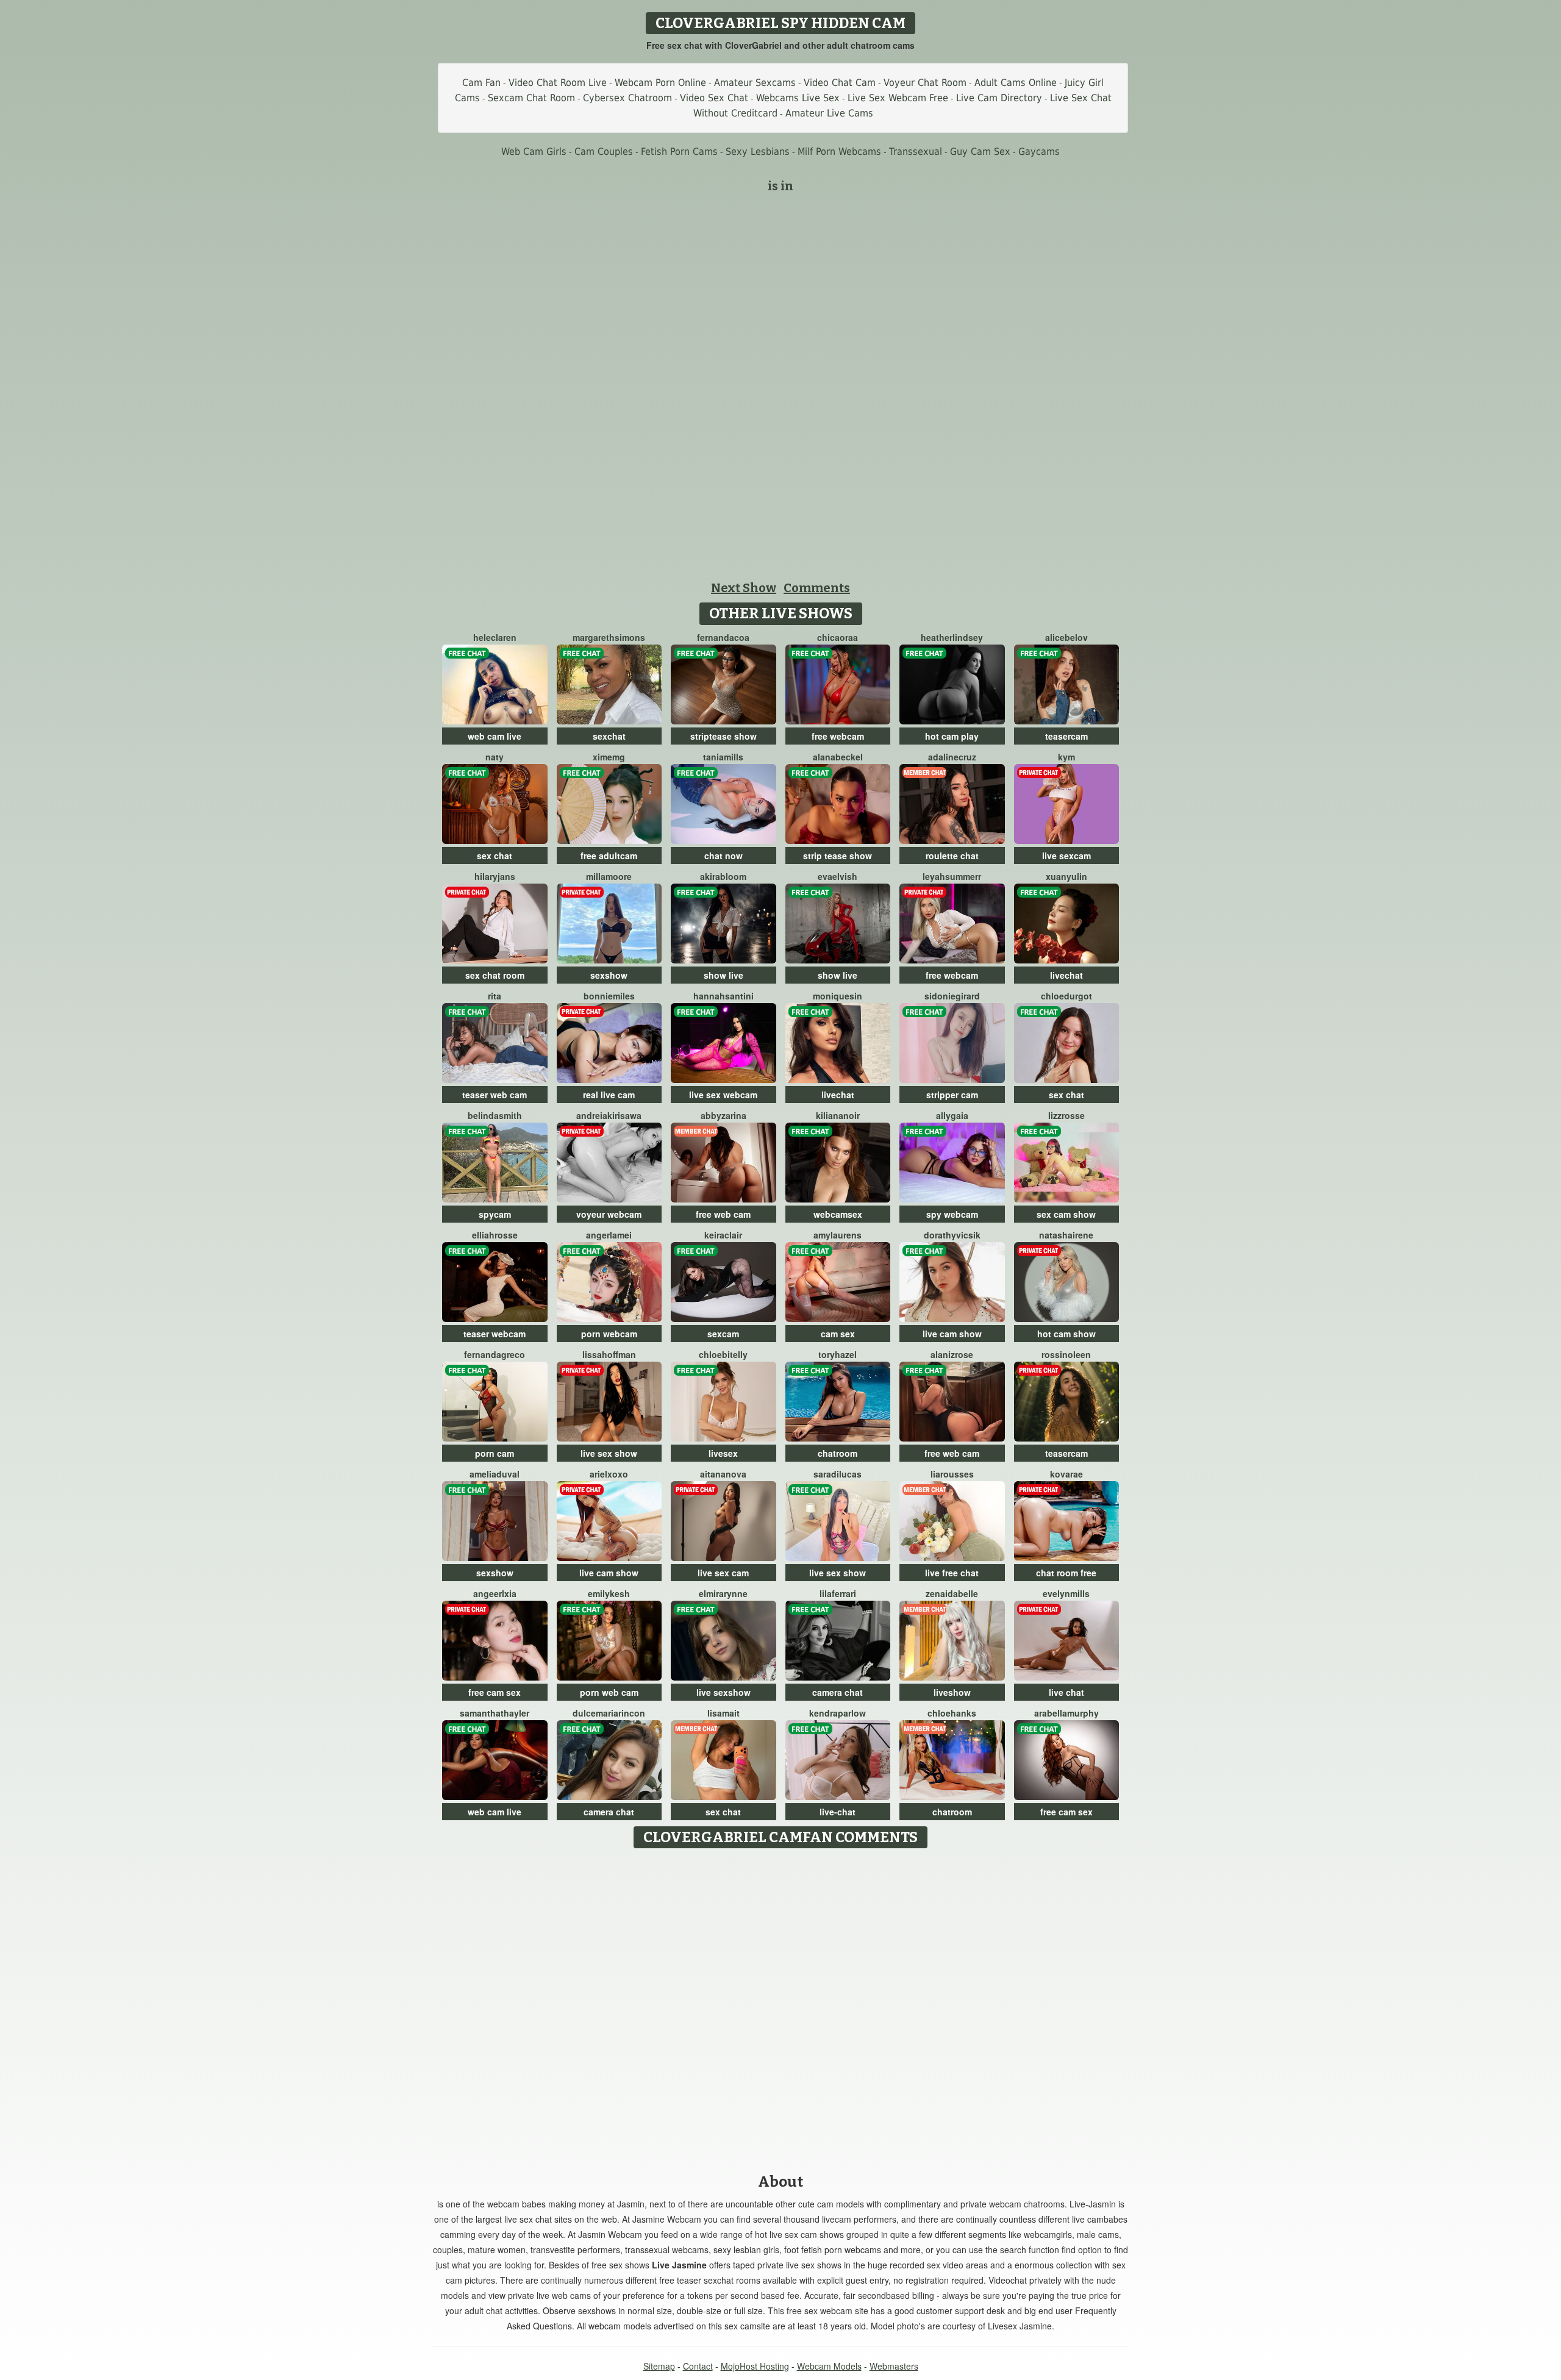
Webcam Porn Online (660, 83)
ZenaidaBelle (952, 1593)
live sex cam (723, 1573)
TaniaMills (723, 757)
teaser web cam (495, 1095)
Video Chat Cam (840, 83)
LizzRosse (1066, 1115)
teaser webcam (495, 1334)
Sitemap (659, 2366)
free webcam (838, 736)
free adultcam (609, 856)
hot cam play (952, 736)
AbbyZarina (723, 1115)
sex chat (495, 856)
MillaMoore (609, 876)
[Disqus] (781, 2007)
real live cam (609, 1095)
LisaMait (723, 1713)
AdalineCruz (952, 757)
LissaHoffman (609, 1354)
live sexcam (1066, 856)
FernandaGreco (495, 1354)
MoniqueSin (838, 996)
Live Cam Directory (999, 98)
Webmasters (894, 2366)
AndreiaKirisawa (609, 1115)
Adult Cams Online (1016, 83)
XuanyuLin (1066, 876)
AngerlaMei (609, 1235)
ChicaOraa (838, 637)
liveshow (952, 1692)
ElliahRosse (495, 1235)
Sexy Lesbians (758, 152)
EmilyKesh (609, 1593)
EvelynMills (1066, 1593)
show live (723, 975)
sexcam (723, 1334)
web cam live (495, 736)
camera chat (838, 1692)
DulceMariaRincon (609, 1713)
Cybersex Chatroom (627, 98)
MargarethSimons (609, 637)
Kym (1066, 757)
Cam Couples (604, 152)
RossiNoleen (1066, 1354)
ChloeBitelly (723, 1354)
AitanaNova (723, 1474)
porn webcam (609, 1334)
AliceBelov (1066, 637)
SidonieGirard (952, 996)
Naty (495, 757)
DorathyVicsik (952, 1235)
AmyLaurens (838, 1235)
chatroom (838, 1453)
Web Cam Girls (534, 152)
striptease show (723, 736)
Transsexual (916, 152)
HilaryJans (495, 876)
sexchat (609, 736)
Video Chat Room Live (558, 83)
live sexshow (723, 1692)
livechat (1066, 975)
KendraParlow (838, 1713)
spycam (495, 1214)
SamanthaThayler (495, 1713)
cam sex (838, 1334)
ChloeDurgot (1066, 996)
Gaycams (1039, 152)
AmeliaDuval (495, 1474)
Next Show (744, 588)
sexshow (609, 975)
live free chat (952, 1573)
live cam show (952, 1334)
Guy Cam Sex (980, 152)
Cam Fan (481, 83)
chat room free (1066, 1573)
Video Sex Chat (714, 98)
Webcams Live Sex (798, 98)
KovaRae (1066, 1474)
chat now (723, 856)
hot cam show (1066, 1334)
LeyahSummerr (952, 876)
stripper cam (952, 1095)
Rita (495, 996)
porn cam (495, 1453)
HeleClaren (495, 637)
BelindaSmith (495, 1115)
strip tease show (838, 856)
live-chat (838, 1812)
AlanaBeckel (838, 757)
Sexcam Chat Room (531, 98)
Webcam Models (829, 2366)
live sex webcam (723, 1095)
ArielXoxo (609, 1474)
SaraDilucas (838, 1474)
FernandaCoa (723, 637)
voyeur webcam (609, 1214)
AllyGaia (952, 1115)
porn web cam (609, 1692)
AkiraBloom (723, 876)
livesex (723, 1453)
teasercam (1066, 736)
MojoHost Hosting (755, 2366)
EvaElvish (838, 876)
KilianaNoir (838, 1115)
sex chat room (495, 975)
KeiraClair (723, 1235)
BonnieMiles (609, 996)
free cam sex (495, 1692)
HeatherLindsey (952, 637)
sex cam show (1066, 1214)
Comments (817, 588)
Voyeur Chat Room (925, 83)
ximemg (609, 757)
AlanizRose (952, 1354)
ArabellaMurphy (1066, 1713)
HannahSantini (723, 996)
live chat (1066, 1692)
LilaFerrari (838, 1593)
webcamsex (838, 1214)
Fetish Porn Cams (679, 152)
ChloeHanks (952, 1713)
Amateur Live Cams (829, 113)
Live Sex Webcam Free (898, 98)
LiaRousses (952, 1474)
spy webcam (952, 1214)
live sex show (609, 1453)
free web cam (723, 1214)
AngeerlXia (495, 1593)
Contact (698, 2366)
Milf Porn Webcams (839, 152)
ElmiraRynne (723, 1593)
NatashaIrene (1066, 1235)
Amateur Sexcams (755, 83)
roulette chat (952, 856)
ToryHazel (838, 1354)
